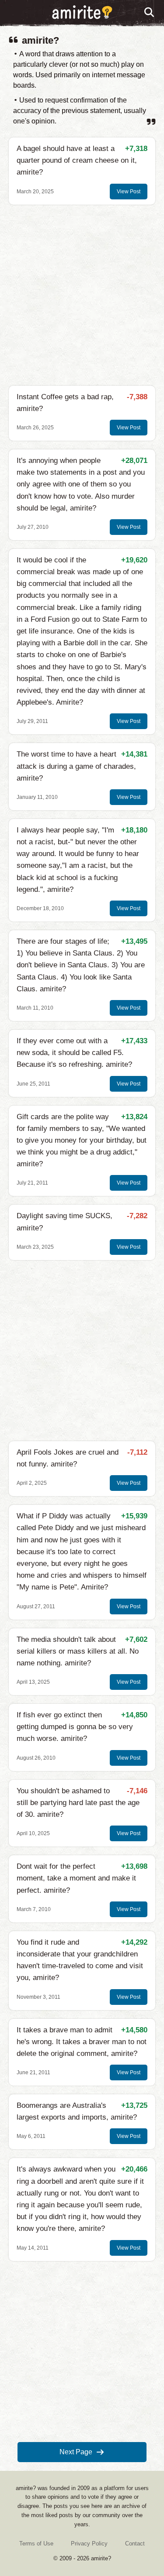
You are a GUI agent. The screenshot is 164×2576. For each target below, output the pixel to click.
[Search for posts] (150, 13)
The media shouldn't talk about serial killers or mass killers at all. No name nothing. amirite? (78, 1651)
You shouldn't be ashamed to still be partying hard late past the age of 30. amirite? (78, 1803)
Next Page (76, 2452)
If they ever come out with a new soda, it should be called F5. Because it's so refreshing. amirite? (74, 1053)
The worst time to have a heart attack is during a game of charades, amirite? (76, 766)
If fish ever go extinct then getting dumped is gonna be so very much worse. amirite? (75, 1727)
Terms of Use (36, 2543)
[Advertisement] (82, 295)
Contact (135, 2543)
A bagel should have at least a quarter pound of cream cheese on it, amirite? (77, 160)
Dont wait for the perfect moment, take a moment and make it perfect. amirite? (76, 1878)
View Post (129, 192)
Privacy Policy (89, 2543)
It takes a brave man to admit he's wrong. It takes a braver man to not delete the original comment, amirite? (82, 2042)
